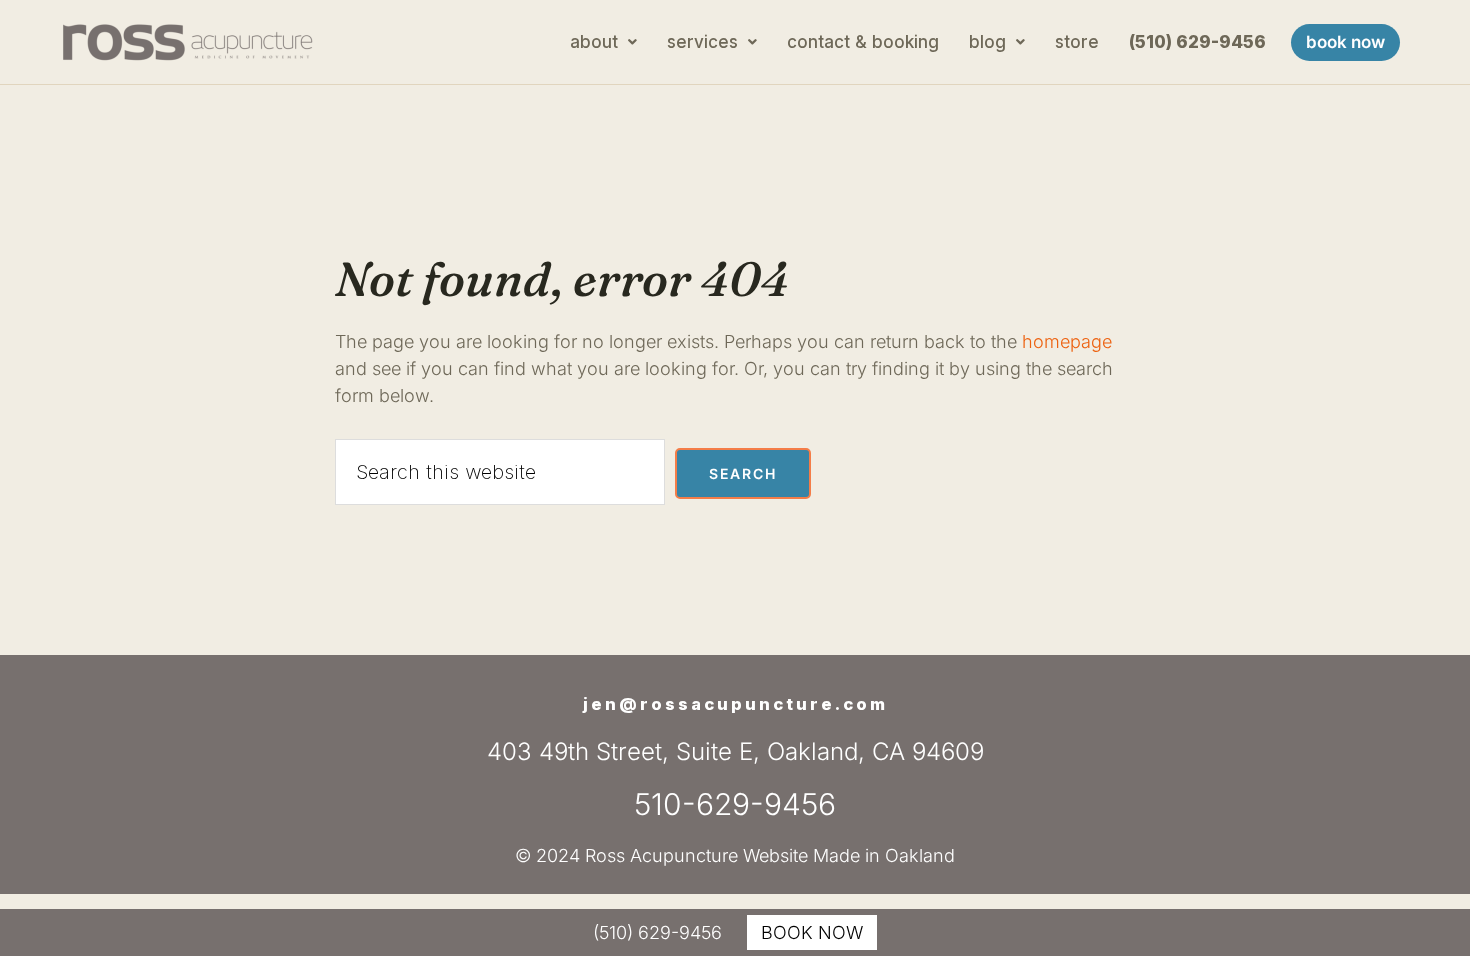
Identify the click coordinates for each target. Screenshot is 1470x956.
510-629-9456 (735, 804)
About (594, 42)
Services (702, 42)
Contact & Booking (863, 42)
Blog (987, 42)
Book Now (1345, 42)
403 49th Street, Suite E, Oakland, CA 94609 (735, 751)
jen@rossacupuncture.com (735, 704)
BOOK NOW (812, 932)
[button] (603, 42)
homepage (1067, 341)
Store (1077, 42)
